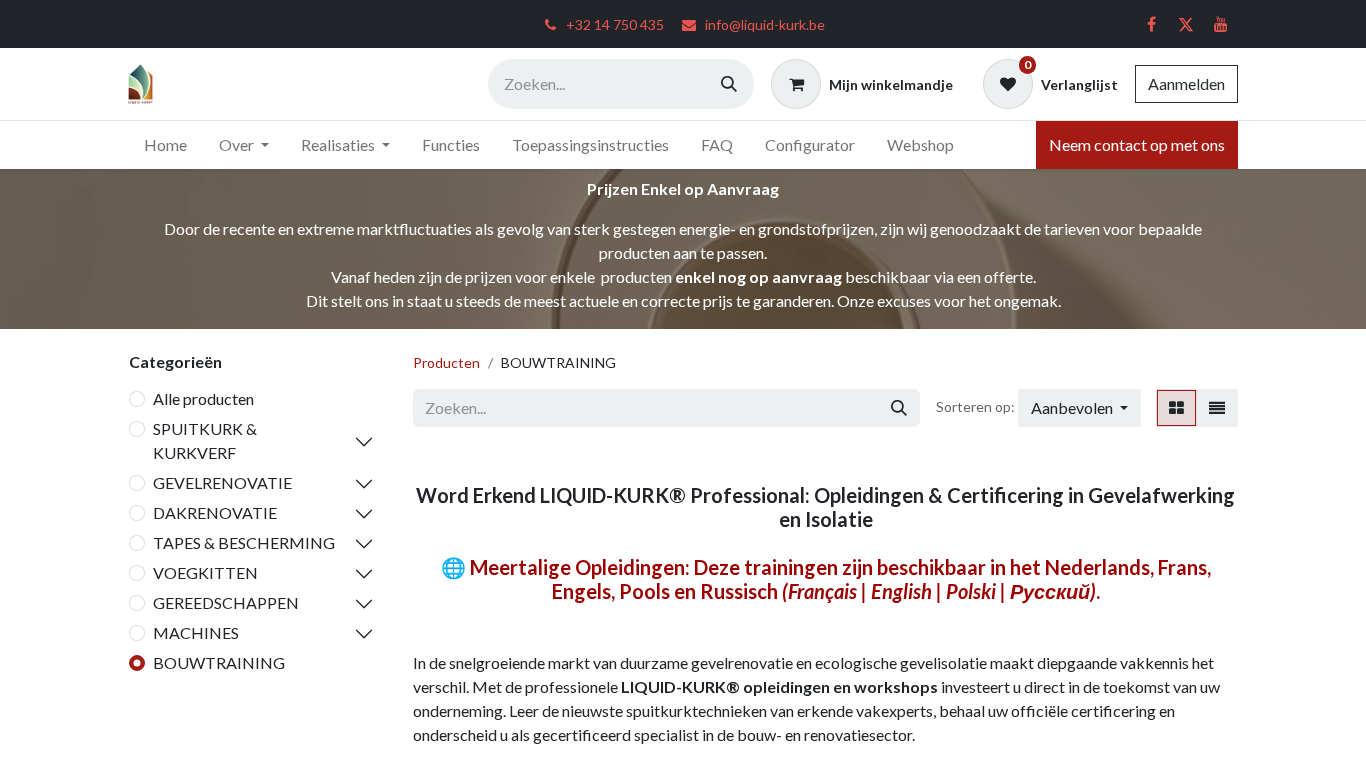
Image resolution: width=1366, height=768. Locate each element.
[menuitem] (165, 145)
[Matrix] (1176, 408)
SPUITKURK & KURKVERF (205, 440)
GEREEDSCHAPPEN (226, 602)
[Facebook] (1151, 24)
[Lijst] (1217, 408)
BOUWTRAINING (219, 662)
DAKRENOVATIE (215, 512)
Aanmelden (1186, 83)
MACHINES (196, 632)
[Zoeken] (729, 84)
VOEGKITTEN (205, 572)
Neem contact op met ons (1137, 144)
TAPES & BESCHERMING (244, 542)
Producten (446, 362)
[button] (1079, 408)
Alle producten (203, 398)
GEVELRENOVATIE (222, 482)
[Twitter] (1186, 24)
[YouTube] (1221, 24)
